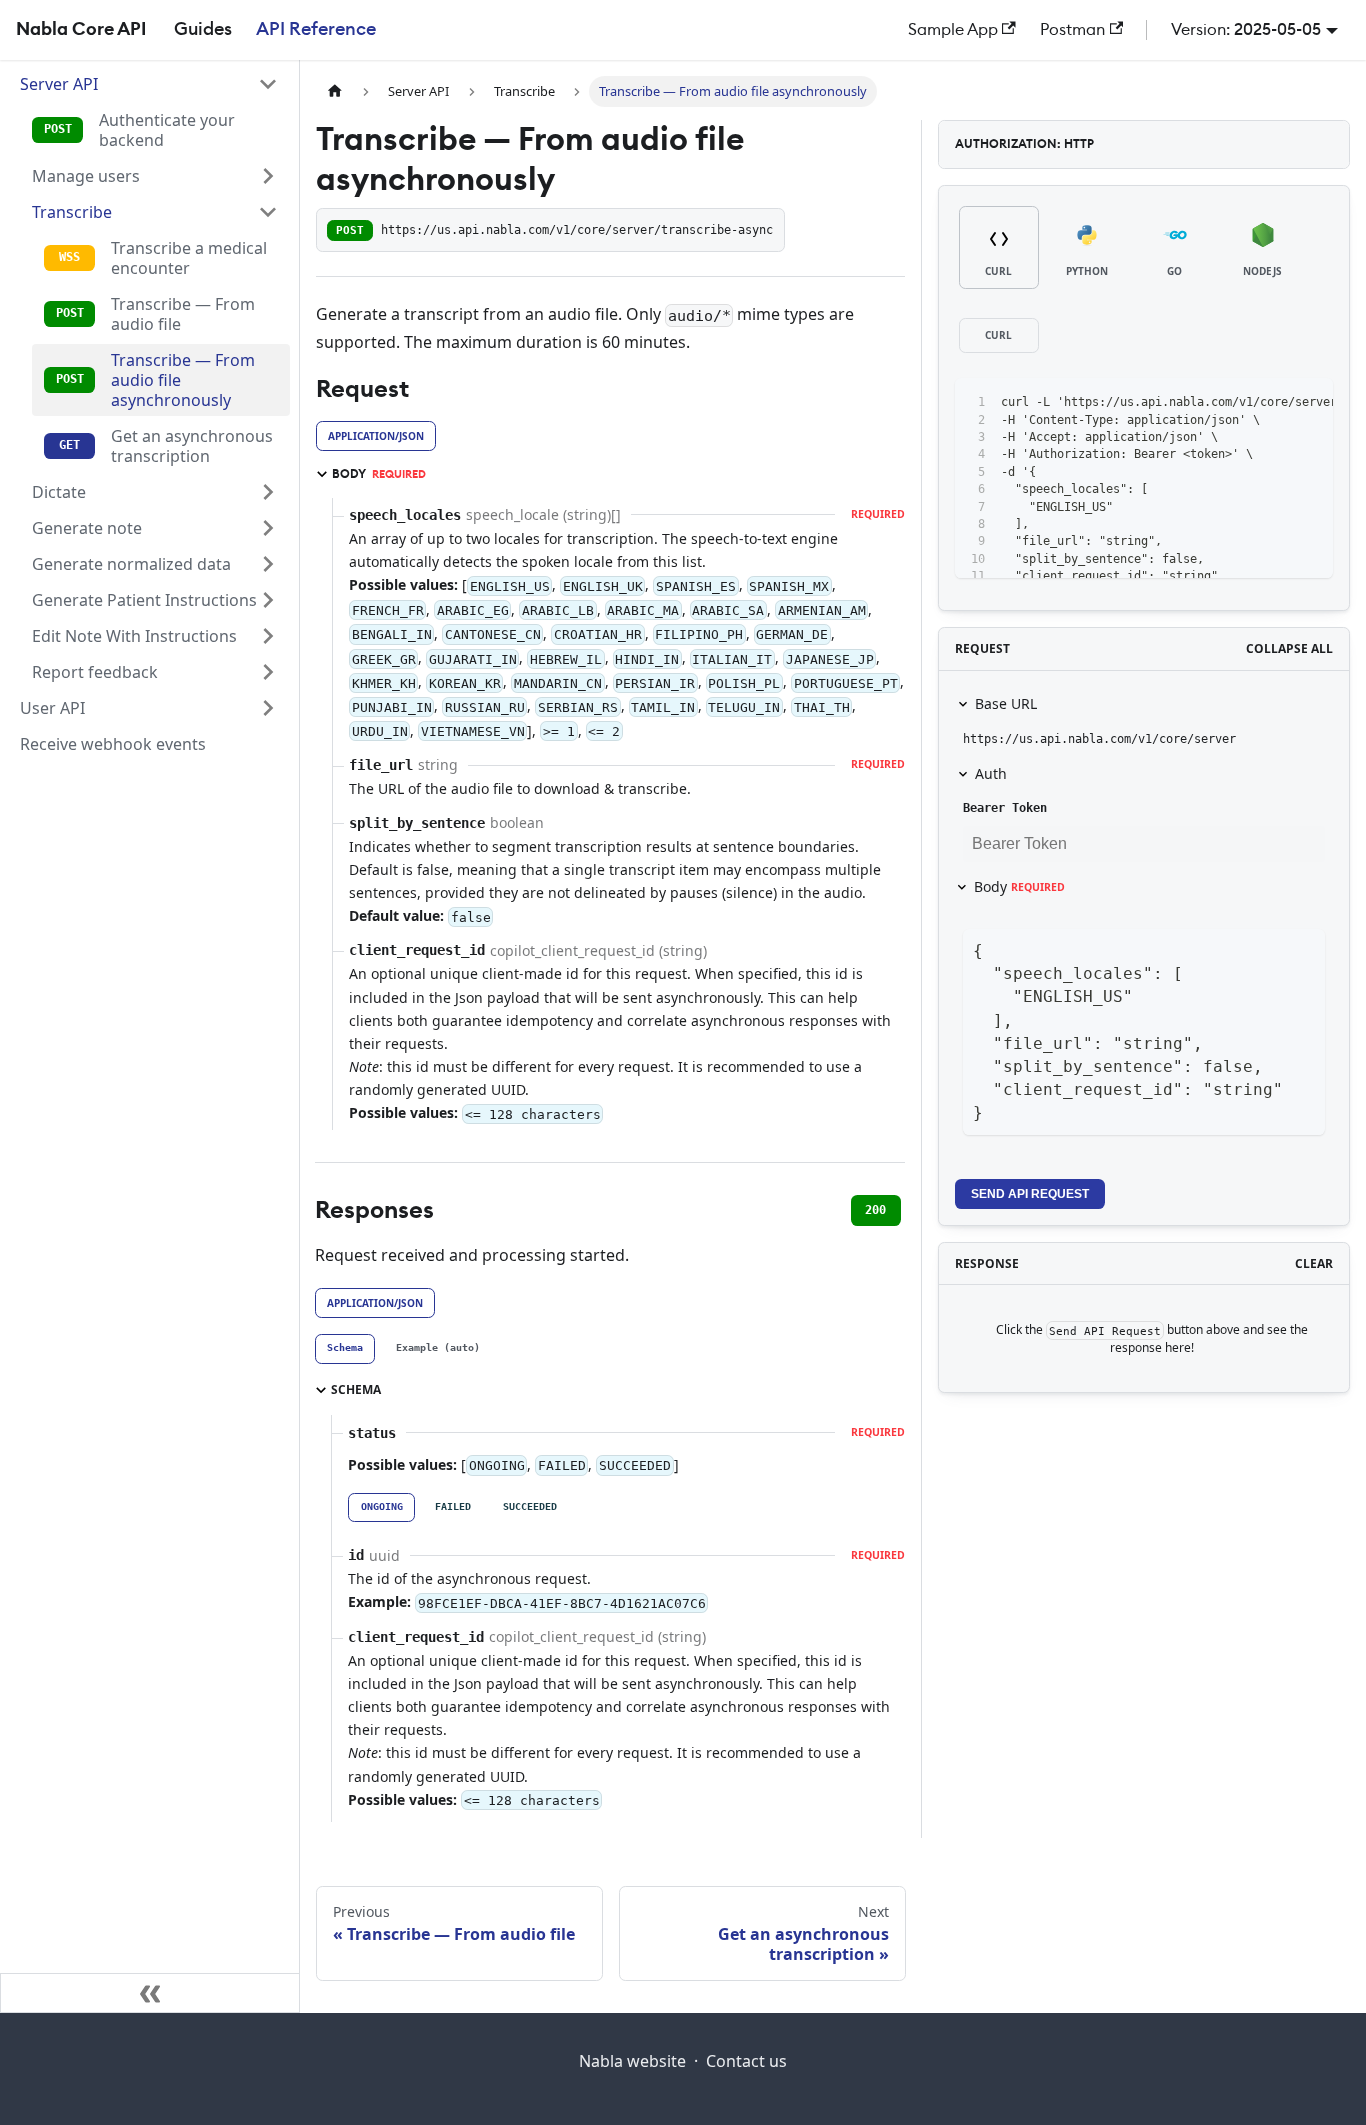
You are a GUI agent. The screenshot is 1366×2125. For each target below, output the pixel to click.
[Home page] (335, 91)
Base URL (1006, 703)
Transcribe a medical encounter (189, 258)
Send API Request (1030, 1194)
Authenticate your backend (167, 130)
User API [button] (52, 708)
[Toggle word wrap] (1236, 403)
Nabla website (632, 2061)
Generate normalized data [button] (131, 564)
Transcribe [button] (72, 212)
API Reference (316, 29)
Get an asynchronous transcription (192, 446)
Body (1019, 886)
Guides (203, 29)
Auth (991, 773)
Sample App (953, 30)
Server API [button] (59, 84)
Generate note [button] (87, 528)
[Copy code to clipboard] (1272, 403)
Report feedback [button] (95, 672)
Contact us (746, 2061)
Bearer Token (1005, 808)
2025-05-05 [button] (1277, 30)
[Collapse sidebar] (150, 1993)
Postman (1072, 30)
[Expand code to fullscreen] (1308, 403)
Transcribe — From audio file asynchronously (183, 380)
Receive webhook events (113, 744)
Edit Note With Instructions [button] (134, 636)
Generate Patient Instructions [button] (144, 600)
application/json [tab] (376, 436)
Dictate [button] (59, 492)
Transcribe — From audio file (183, 314)
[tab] (345, 1349)
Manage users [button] (86, 176)
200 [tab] (875, 1210)
